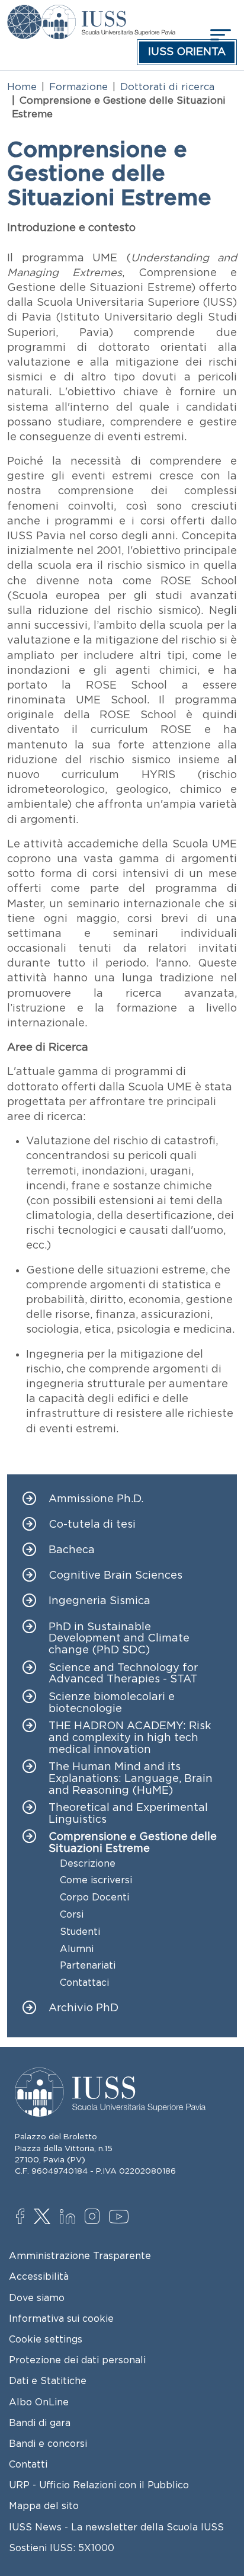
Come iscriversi (96, 1880)
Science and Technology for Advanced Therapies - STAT (123, 1674)
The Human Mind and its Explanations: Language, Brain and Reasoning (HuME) (131, 1779)
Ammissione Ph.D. (96, 1499)
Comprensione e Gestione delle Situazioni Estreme (133, 1843)
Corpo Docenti (94, 1897)
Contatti (28, 2464)
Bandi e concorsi (48, 2443)
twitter (44, 2217)
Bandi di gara (40, 2423)
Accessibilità (39, 2276)
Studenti (80, 1932)
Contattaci (84, 1983)
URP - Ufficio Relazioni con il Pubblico (99, 2485)
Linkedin (70, 2218)
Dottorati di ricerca (167, 87)
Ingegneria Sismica (99, 1601)
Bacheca (72, 1550)
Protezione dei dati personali (77, 2360)
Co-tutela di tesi (92, 1524)
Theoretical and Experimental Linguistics (128, 1814)
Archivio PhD (84, 2008)
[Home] (108, 13)
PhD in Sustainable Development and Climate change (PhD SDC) (119, 1639)
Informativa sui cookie (61, 2318)
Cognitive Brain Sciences (115, 1575)
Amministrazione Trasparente (80, 2255)
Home (22, 87)
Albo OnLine (39, 2402)
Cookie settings (46, 2339)
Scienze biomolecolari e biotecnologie (112, 1703)
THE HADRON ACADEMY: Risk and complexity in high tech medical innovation (130, 1738)
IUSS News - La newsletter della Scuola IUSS (116, 2527)
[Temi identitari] (24, 13)
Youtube (119, 2219)
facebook (26, 2217)
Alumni (77, 1949)
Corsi (72, 1914)
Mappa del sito (44, 2505)
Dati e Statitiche (48, 2380)
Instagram (95, 2217)
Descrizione (88, 1863)
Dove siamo (37, 2297)
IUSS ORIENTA (187, 52)
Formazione (78, 87)
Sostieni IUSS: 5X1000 (62, 2548)
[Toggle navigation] (219, 35)
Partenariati (88, 1965)
